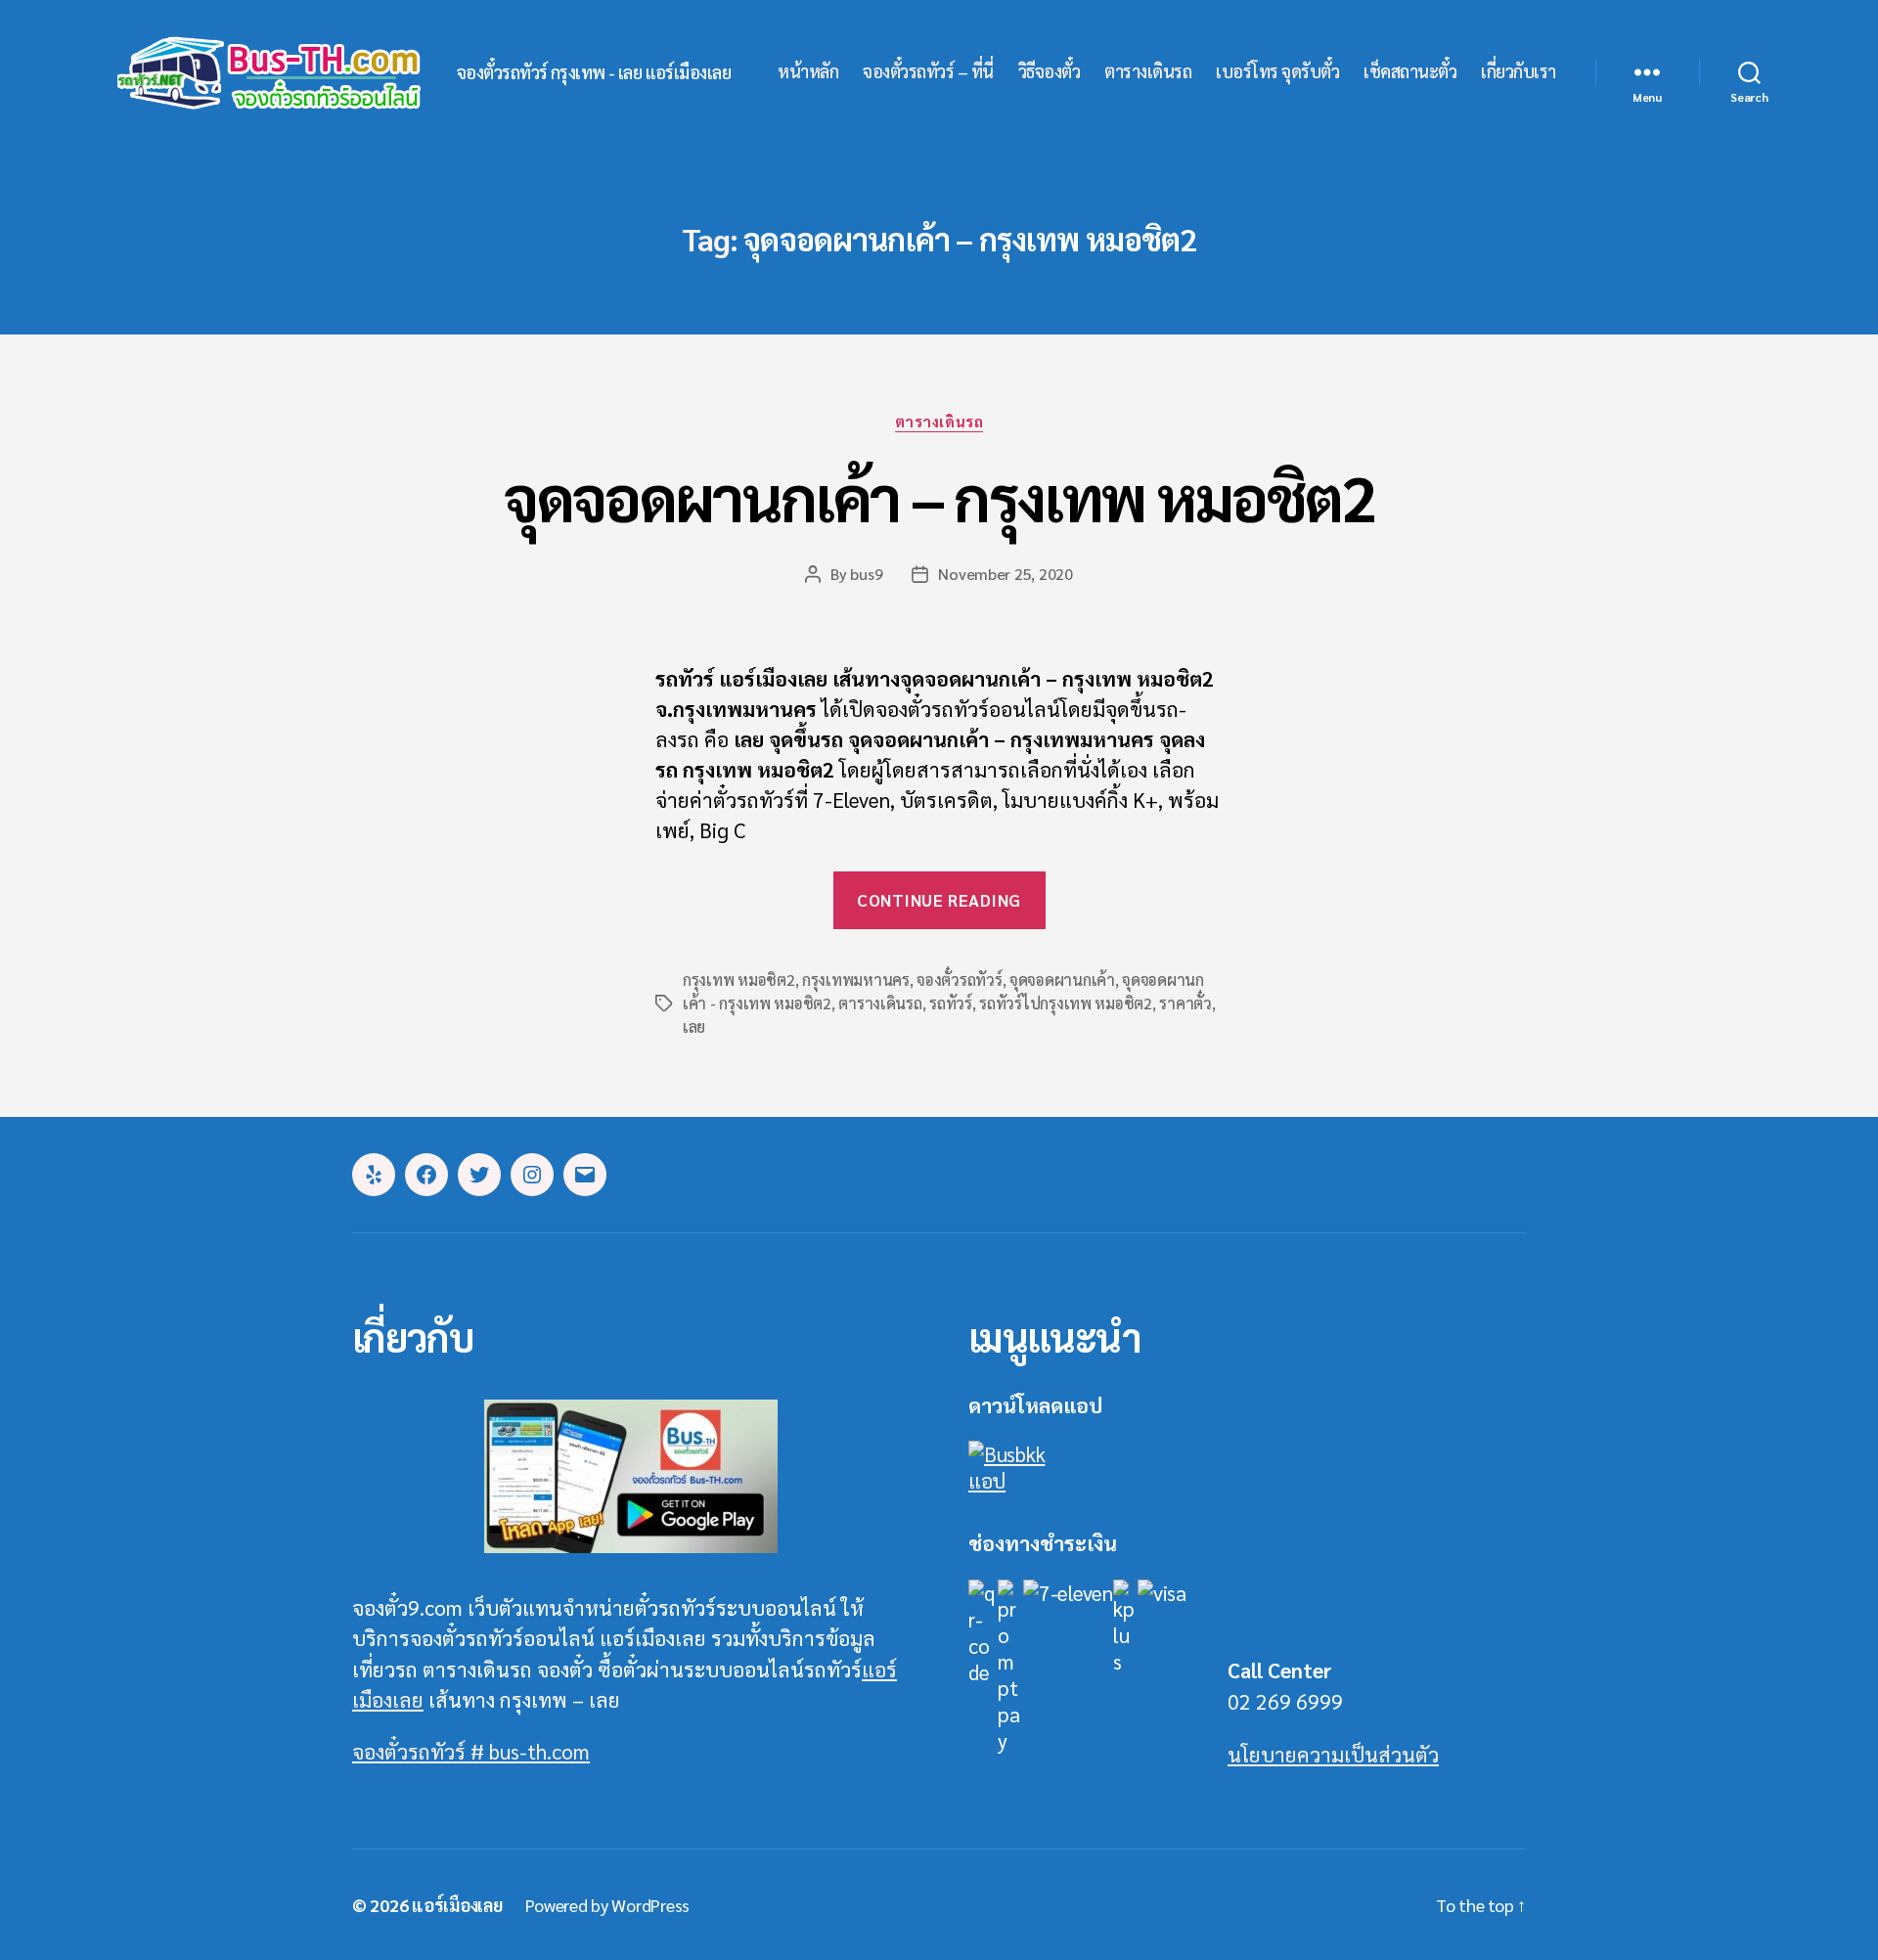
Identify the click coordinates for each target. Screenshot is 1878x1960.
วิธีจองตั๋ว (1050, 71)
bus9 (866, 574)
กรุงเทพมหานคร (856, 980)
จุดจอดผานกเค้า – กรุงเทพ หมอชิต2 (939, 496)
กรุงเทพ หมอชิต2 (739, 980)
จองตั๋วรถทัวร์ (959, 980)
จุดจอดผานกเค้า (1062, 980)
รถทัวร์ (951, 1003)
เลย (694, 1026)
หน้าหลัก (808, 71)
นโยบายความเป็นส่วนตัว (1333, 1754)
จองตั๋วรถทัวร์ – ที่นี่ (928, 71)
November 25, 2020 (1005, 574)
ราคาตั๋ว (1185, 1003)
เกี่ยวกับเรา (1519, 71)
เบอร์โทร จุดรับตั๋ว (1277, 71)
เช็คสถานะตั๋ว (1410, 71)
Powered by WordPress (607, 1905)
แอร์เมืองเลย (457, 1905)
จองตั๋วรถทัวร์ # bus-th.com (471, 1751)
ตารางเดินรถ (1148, 71)
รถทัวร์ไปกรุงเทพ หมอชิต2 (1066, 1003)
